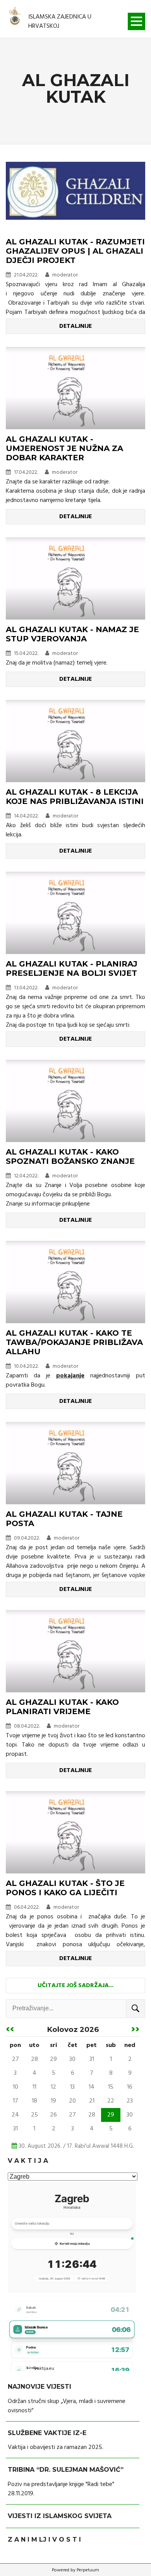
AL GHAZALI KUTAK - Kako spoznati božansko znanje (70, 1157)
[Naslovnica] (15, 17)
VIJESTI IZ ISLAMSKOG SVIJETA (60, 2516)
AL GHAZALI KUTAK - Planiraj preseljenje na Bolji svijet (72, 968)
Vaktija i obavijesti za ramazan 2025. (56, 2447)
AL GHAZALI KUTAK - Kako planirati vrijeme (62, 1707)
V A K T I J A (28, 2161)
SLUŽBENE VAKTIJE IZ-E (47, 2433)
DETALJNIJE (75, 326)
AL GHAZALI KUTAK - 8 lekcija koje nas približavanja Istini (75, 797)
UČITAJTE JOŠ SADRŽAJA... (75, 1986)
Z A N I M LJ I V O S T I (44, 2540)
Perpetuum (88, 2570)
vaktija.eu (44, 2369)
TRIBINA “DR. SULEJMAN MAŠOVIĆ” (66, 2470)
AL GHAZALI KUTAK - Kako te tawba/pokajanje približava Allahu (74, 1342)
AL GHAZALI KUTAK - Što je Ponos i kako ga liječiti (65, 1888)
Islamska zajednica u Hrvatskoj (60, 22)
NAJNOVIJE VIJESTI (39, 2387)
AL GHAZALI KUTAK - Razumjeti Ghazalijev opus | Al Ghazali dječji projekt (75, 251)
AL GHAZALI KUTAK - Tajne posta (64, 1519)
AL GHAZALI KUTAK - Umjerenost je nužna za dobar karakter (64, 448)
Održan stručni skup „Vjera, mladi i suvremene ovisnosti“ (67, 2406)
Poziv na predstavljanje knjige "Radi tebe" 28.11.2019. (61, 2489)
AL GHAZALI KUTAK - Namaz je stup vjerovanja (72, 634)
